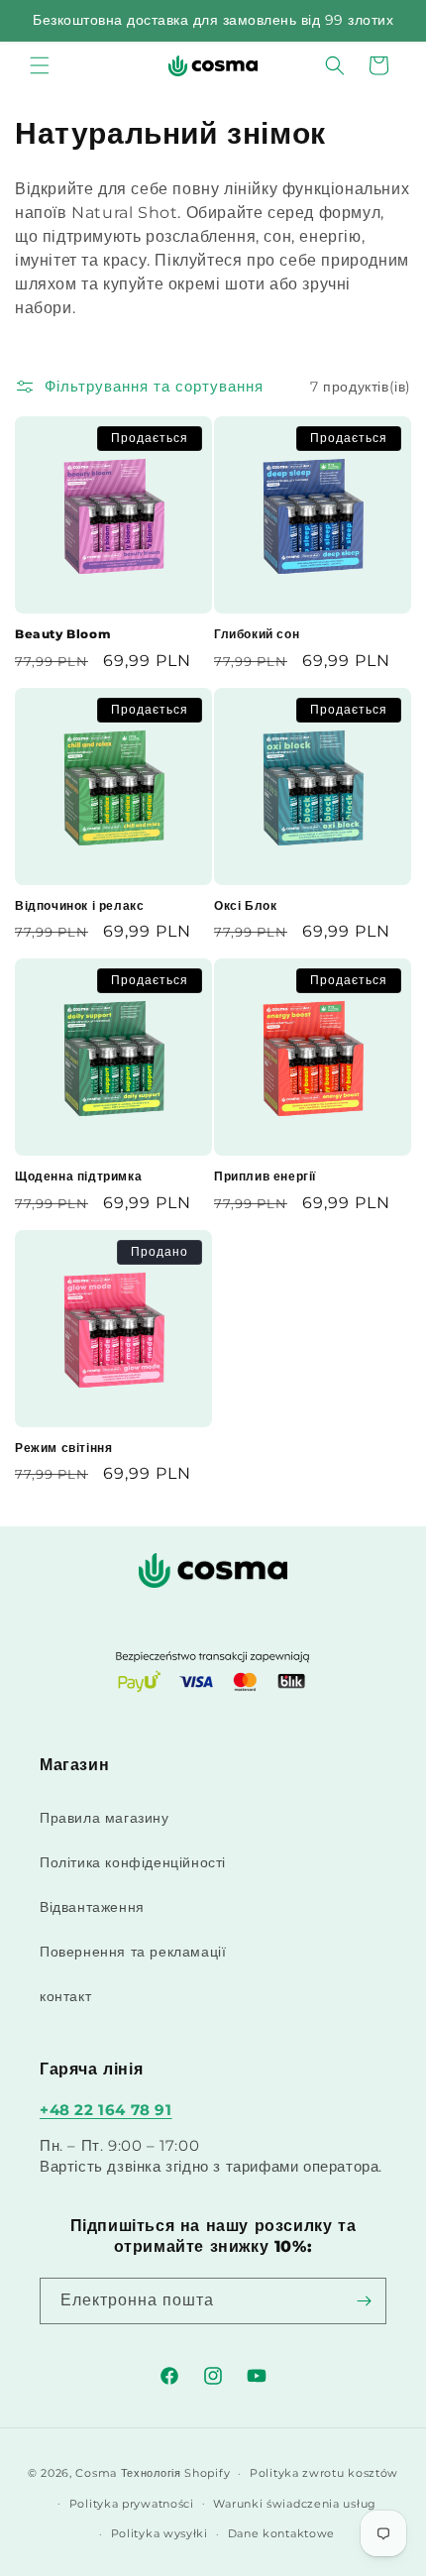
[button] (40, 65)
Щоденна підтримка (78, 1176)
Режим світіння (63, 1448)
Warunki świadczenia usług (295, 2504)
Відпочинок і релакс (79, 905)
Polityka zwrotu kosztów (324, 2473)
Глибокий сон (257, 634)
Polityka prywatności (132, 2504)
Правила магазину (105, 1818)
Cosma (96, 2473)
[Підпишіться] (364, 2301)
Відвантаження (92, 1907)
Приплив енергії (265, 1176)
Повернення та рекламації (133, 1952)
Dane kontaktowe (282, 2533)
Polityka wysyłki (160, 2533)
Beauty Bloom (63, 634)
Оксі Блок (245, 905)
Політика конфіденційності (133, 1862)
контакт (65, 1996)
